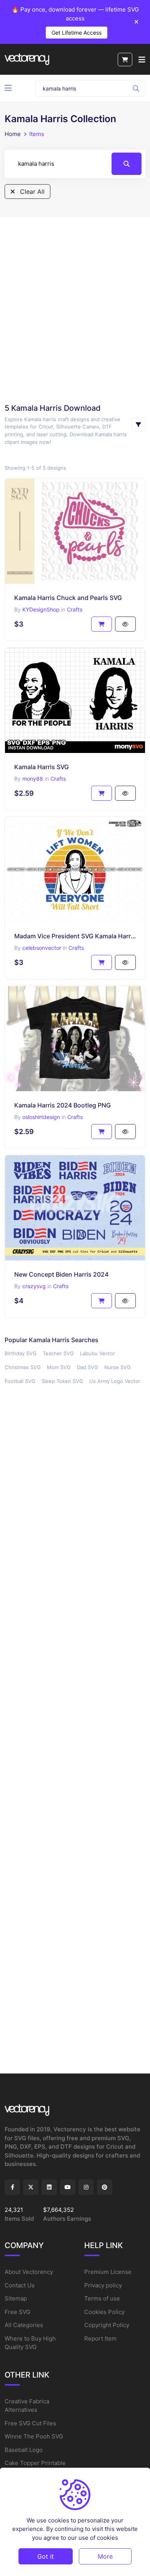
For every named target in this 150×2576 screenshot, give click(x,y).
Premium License (108, 2272)
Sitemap (16, 2298)
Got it (46, 2556)
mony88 (33, 779)
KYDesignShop (41, 609)
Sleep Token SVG (62, 1381)
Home (13, 134)
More (105, 2556)
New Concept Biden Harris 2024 (61, 1274)
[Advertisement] (75, 310)
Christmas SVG (23, 1367)
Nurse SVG (117, 1367)
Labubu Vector (97, 1353)
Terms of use (102, 2298)
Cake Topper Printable (35, 2463)
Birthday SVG (21, 1353)
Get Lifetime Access (77, 33)
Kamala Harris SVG (42, 767)
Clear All (31, 192)
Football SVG (20, 1381)
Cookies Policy (104, 2312)
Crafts (75, 609)
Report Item (100, 2338)
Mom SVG (59, 1367)
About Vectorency (29, 2272)
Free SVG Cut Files (30, 2423)
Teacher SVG (58, 1353)
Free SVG (17, 2312)
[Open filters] (138, 424)
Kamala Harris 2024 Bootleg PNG (62, 1105)
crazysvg (34, 1286)
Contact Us (20, 2285)
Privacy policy (103, 2285)
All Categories (24, 2325)
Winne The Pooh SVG (34, 2436)
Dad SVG (87, 1367)
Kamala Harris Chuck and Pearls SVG (68, 598)
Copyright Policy (107, 2325)
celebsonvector (42, 948)
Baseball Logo (24, 2450)
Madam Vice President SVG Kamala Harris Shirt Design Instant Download (75, 936)
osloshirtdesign (41, 1117)
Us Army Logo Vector (115, 1381)
